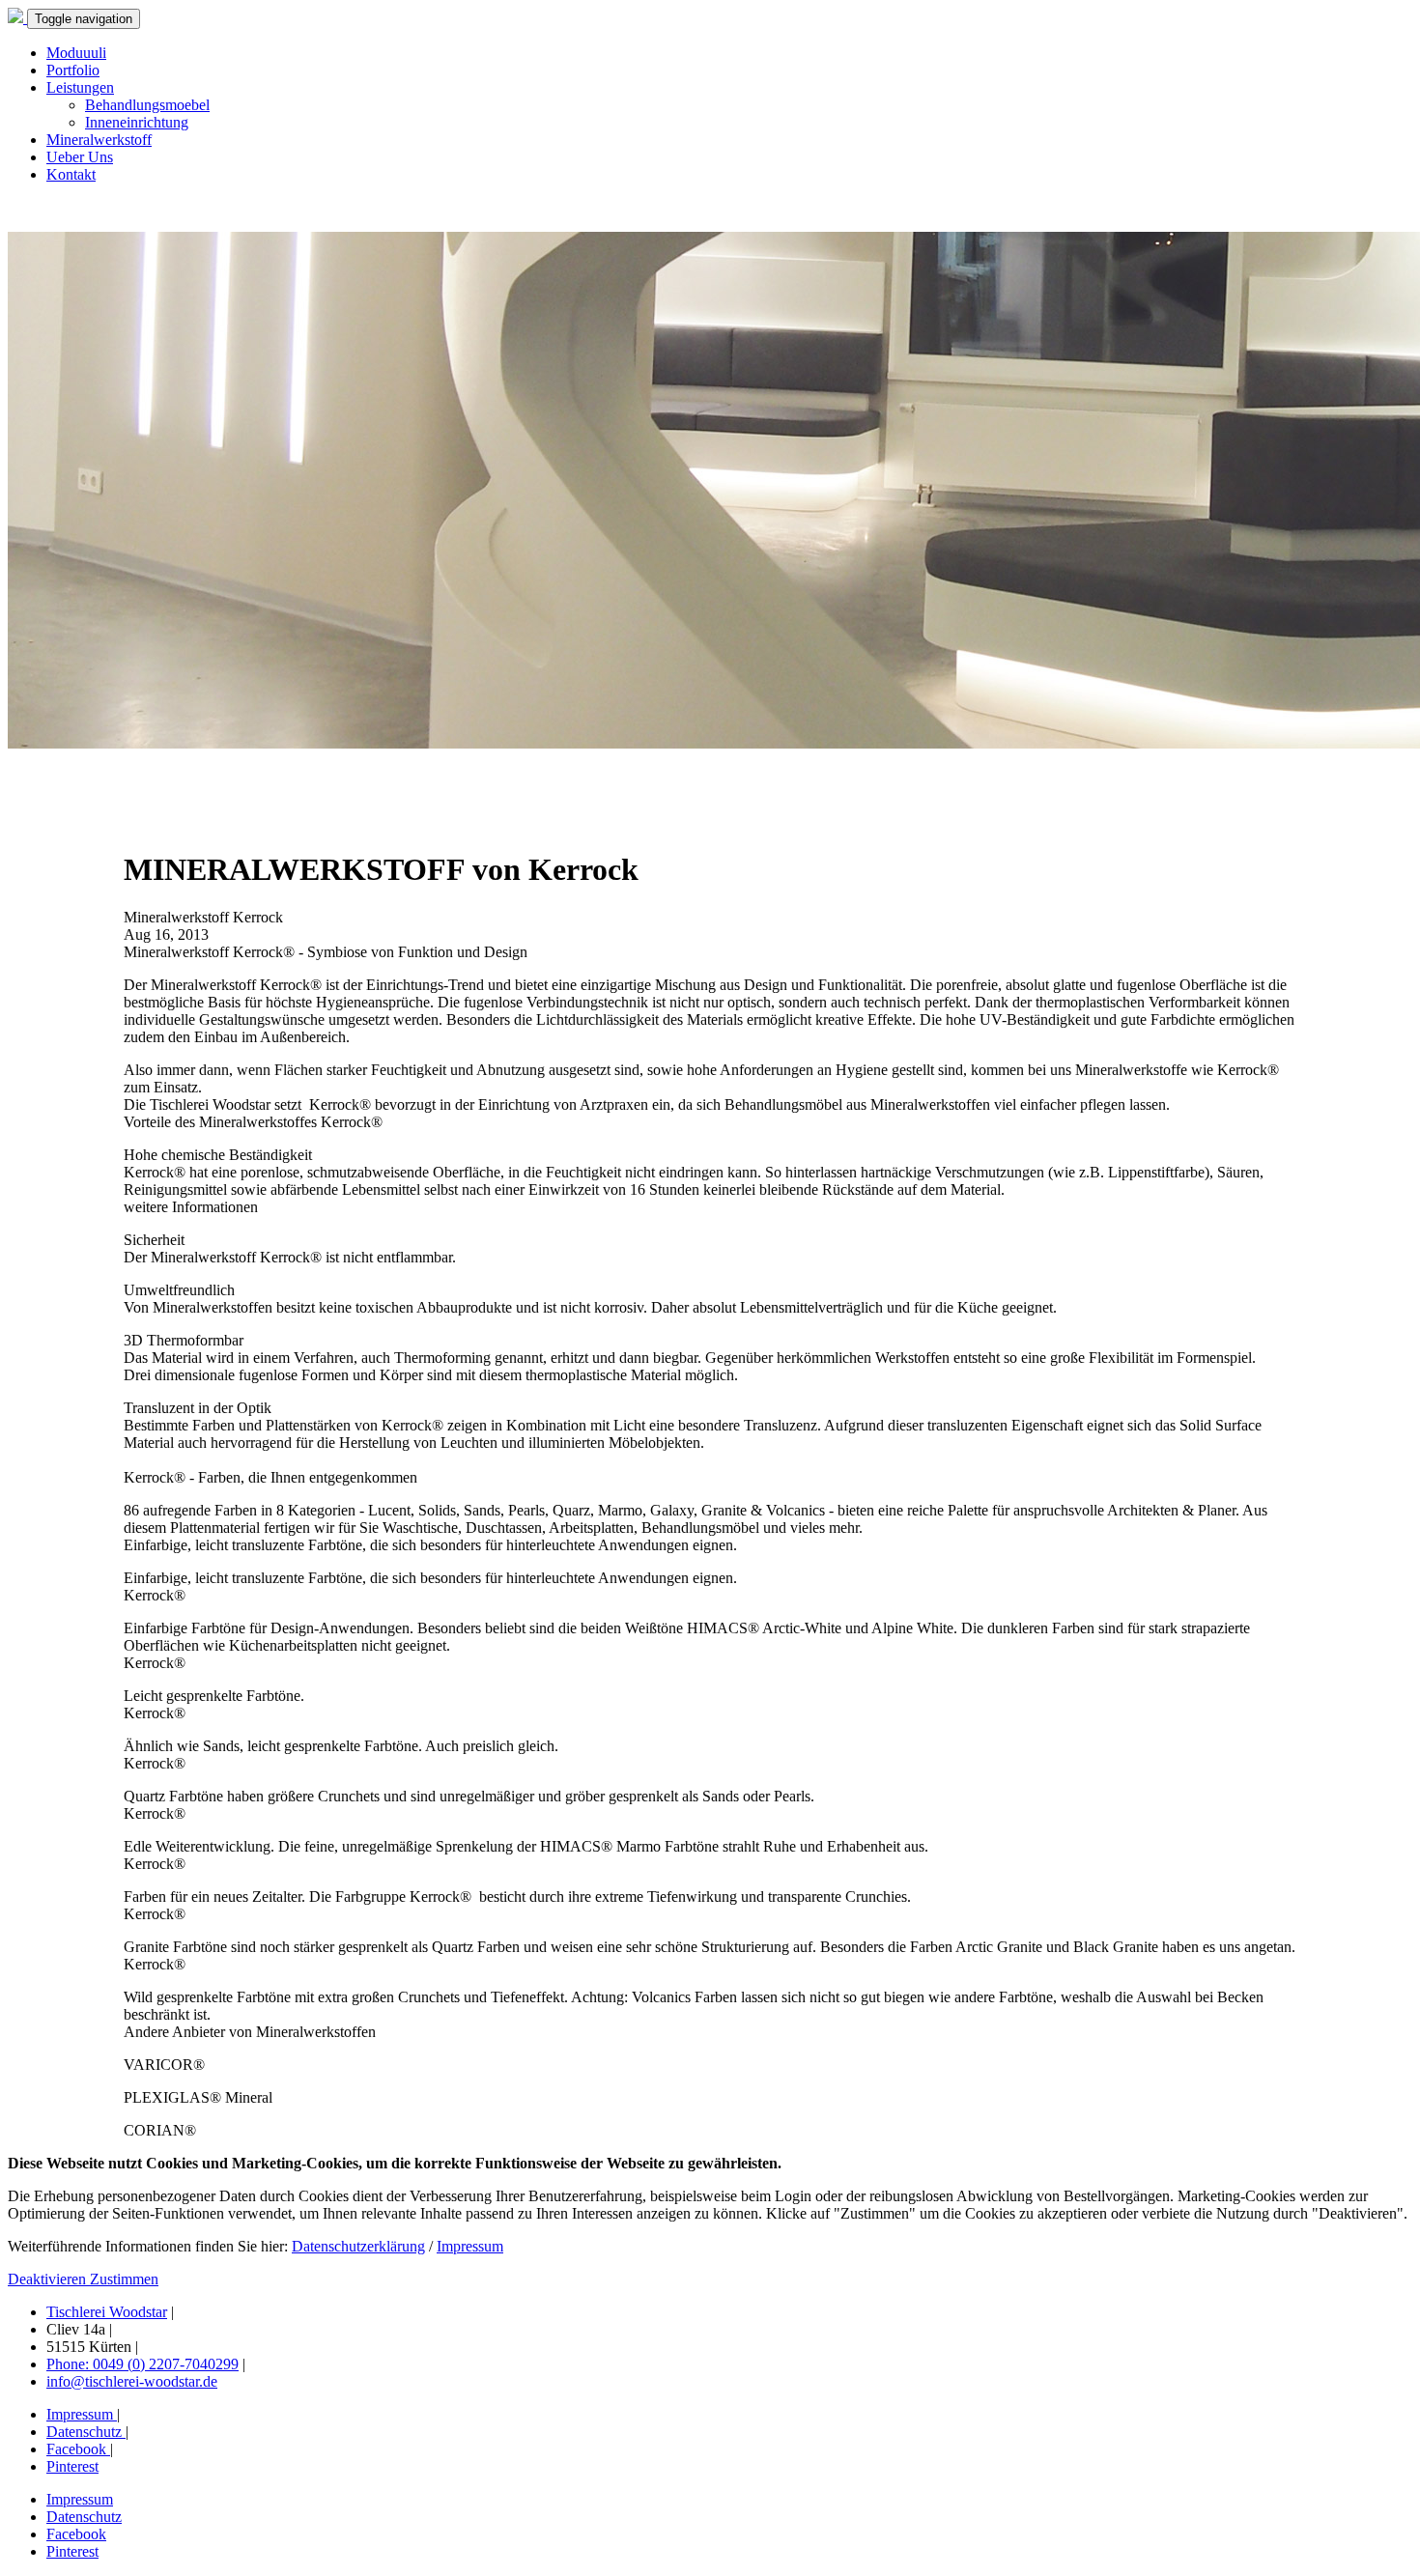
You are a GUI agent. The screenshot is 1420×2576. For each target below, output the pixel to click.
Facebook (78, 2449)
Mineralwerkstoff (99, 140)
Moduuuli (76, 53)
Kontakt (71, 174)
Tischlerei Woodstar (107, 2312)
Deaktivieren (49, 2279)
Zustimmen (124, 2279)
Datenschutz (86, 2432)
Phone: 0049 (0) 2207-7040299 (142, 2364)
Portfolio (73, 70)
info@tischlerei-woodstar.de (132, 2381)
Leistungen (80, 87)
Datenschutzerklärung (358, 2246)
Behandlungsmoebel (147, 105)
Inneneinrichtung (137, 122)
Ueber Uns (80, 157)
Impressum (470, 2246)
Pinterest (72, 2466)
